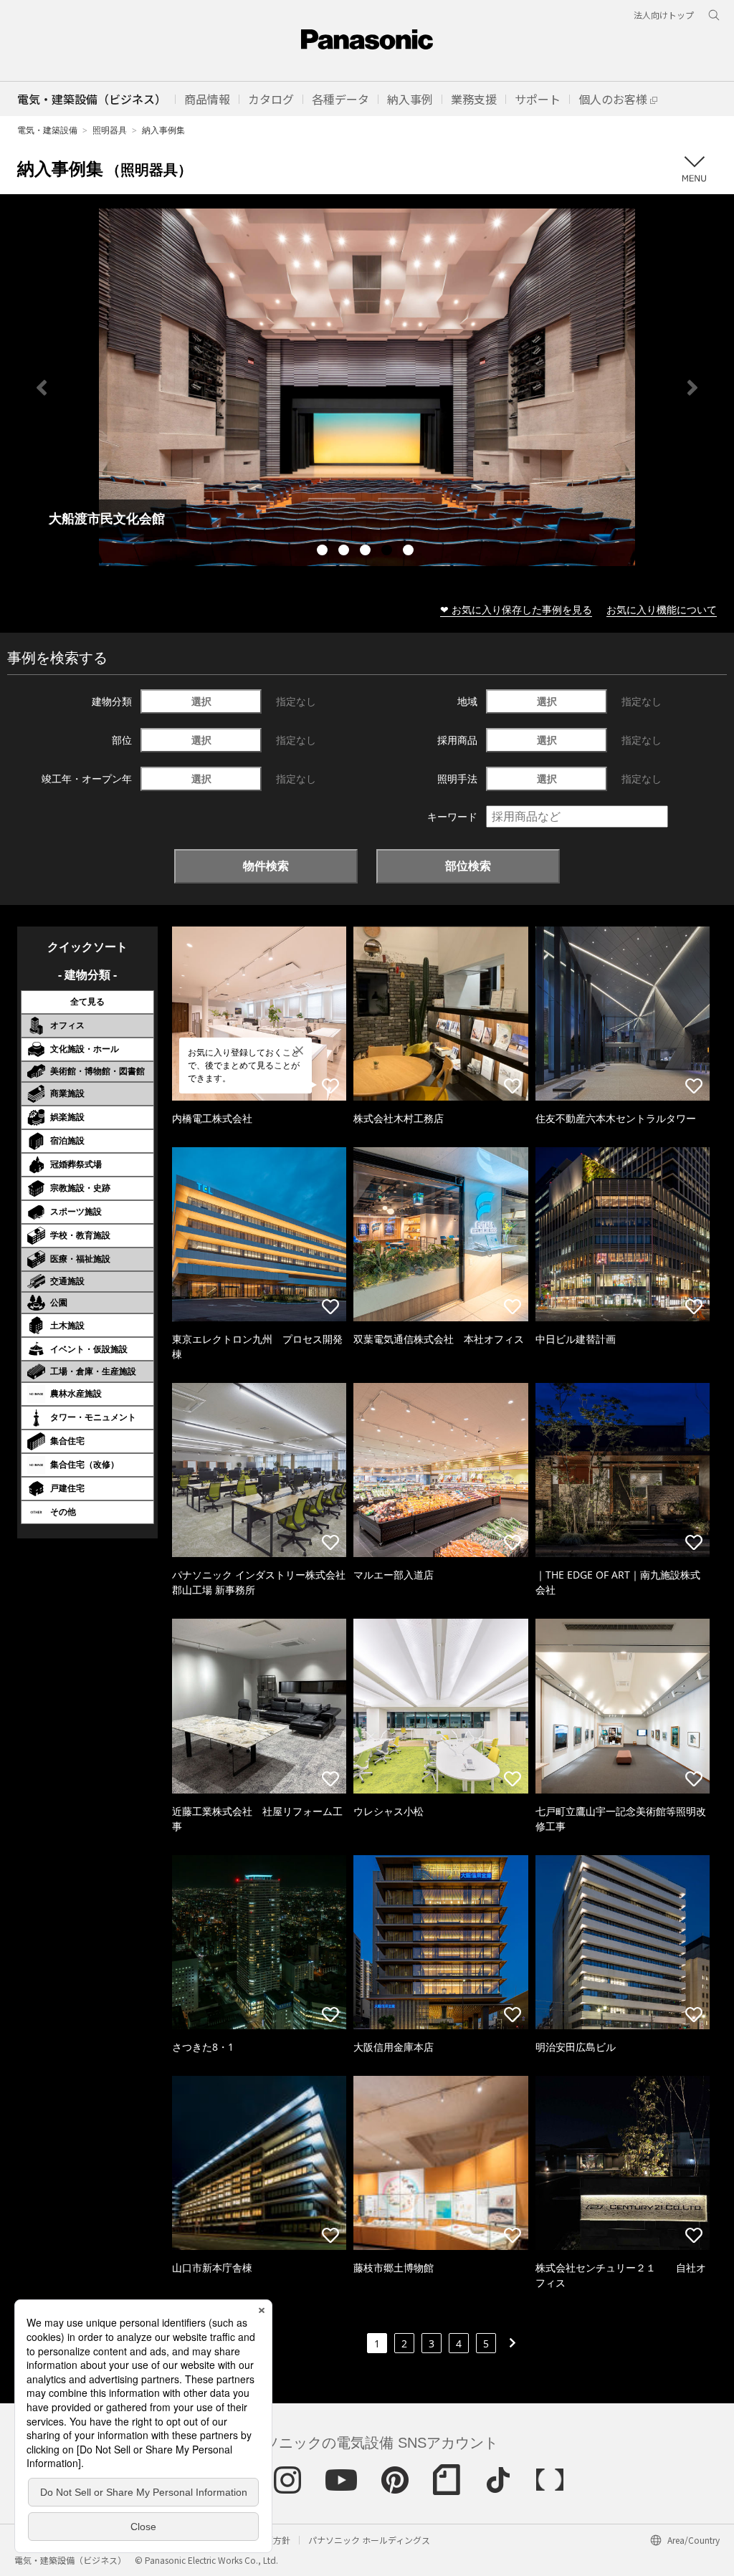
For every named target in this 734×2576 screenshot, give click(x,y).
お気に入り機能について (662, 609)
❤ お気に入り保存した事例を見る (516, 609)
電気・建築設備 (47, 130)
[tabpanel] (367, 387)
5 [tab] (410, 552)
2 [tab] (345, 552)
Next (692, 388)
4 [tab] (389, 552)
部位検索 (468, 866)
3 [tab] (367, 552)
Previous (42, 388)
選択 (201, 701)
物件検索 (266, 866)
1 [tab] (324, 552)
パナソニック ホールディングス (369, 2540)
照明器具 (110, 130)
